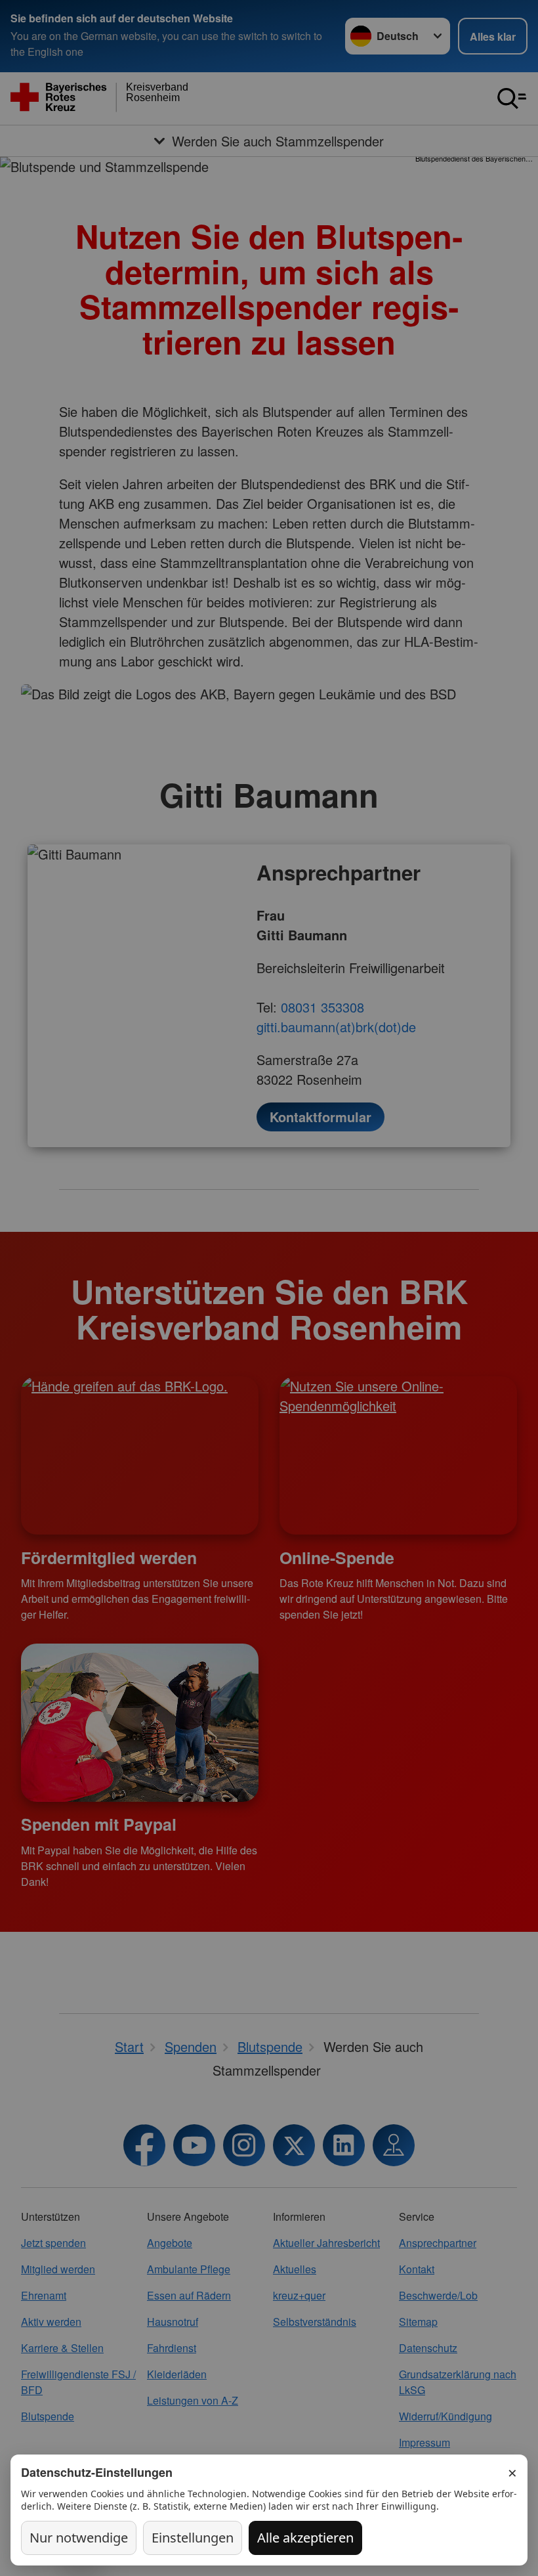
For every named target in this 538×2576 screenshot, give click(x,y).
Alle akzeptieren (305, 2538)
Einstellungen (193, 2538)
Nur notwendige (79, 2538)
